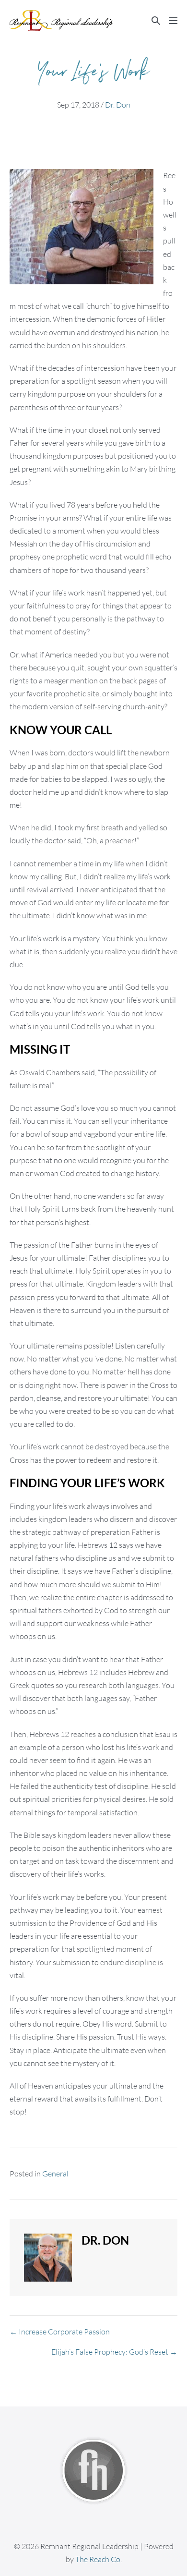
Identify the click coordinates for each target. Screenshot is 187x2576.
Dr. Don (118, 105)
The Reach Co (98, 2559)
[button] (156, 20)
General (55, 2174)
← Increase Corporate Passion (60, 2332)
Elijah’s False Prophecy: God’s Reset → (114, 2352)
